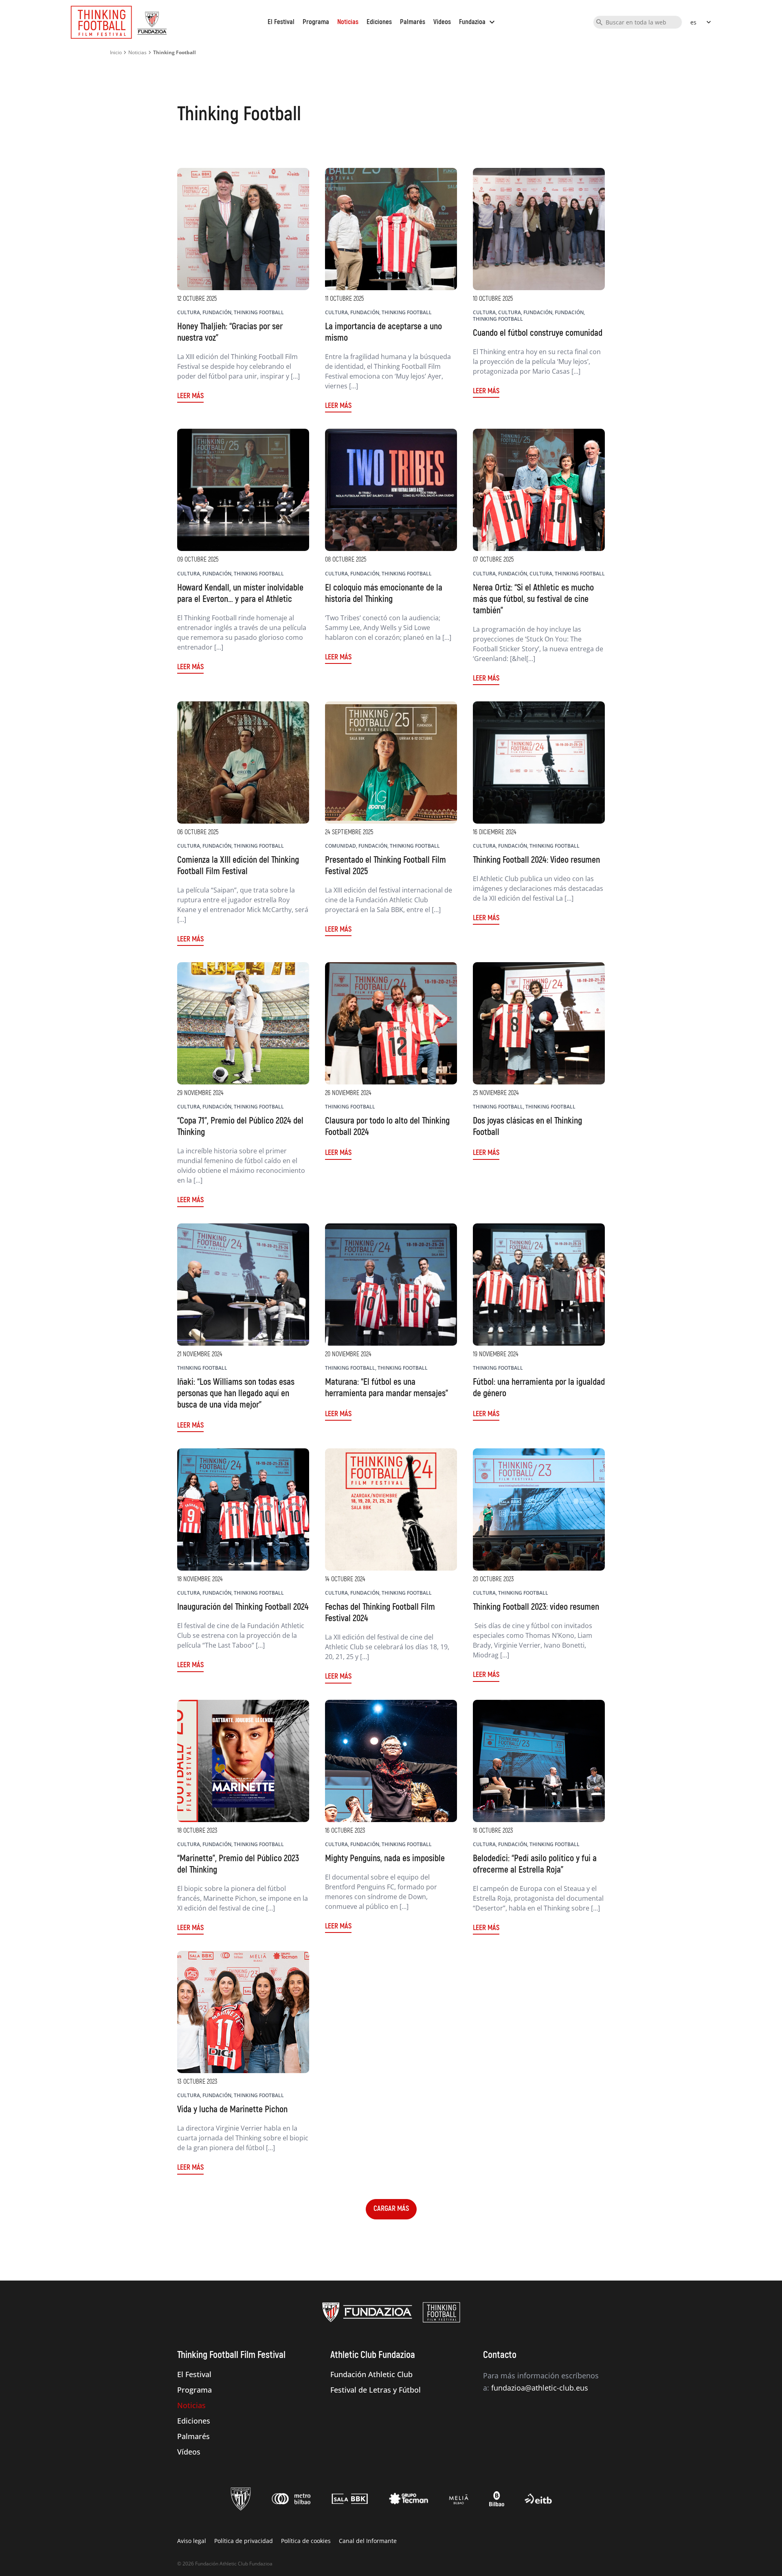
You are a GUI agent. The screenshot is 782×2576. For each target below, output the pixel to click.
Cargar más (391, 2209)
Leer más (190, 396)
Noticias (348, 22)
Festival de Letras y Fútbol (376, 2390)
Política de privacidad (244, 2541)
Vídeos (442, 22)
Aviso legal (192, 2541)
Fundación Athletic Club (371, 2374)
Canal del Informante (368, 2541)
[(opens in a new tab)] (391, 1023)
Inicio (116, 52)
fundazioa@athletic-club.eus (540, 2388)
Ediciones (379, 22)
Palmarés (413, 22)
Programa (316, 22)
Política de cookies (306, 2541)
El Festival (281, 22)
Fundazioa (478, 22)
